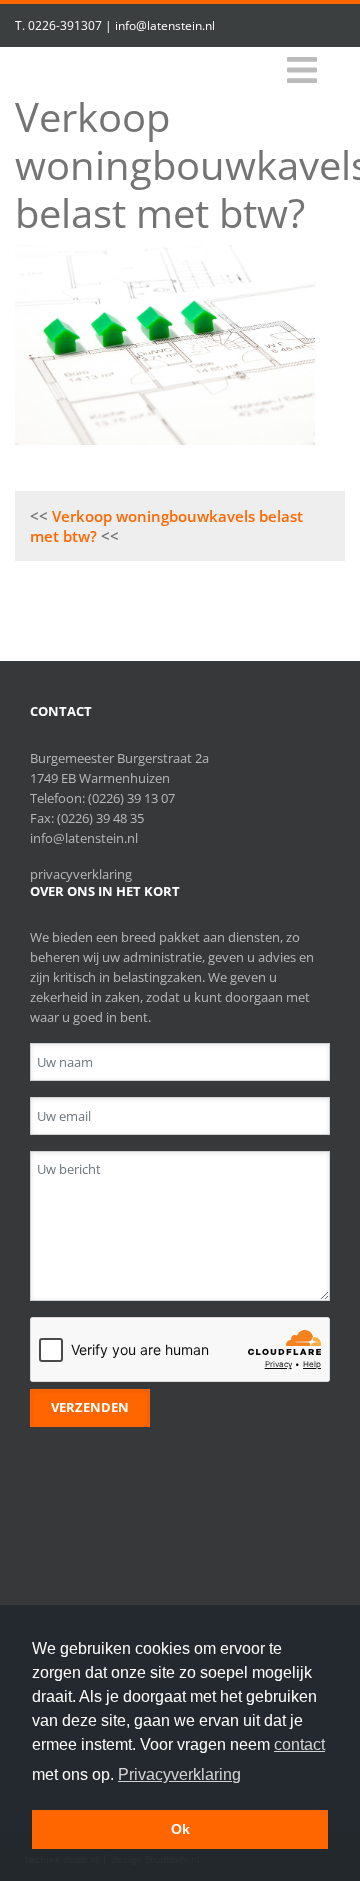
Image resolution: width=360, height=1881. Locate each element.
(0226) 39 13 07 (131, 798)
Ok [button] (180, 1829)
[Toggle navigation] (302, 70)
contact (299, 1744)
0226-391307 (65, 25)
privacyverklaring (81, 874)
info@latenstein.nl (165, 25)
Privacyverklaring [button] (179, 1774)
